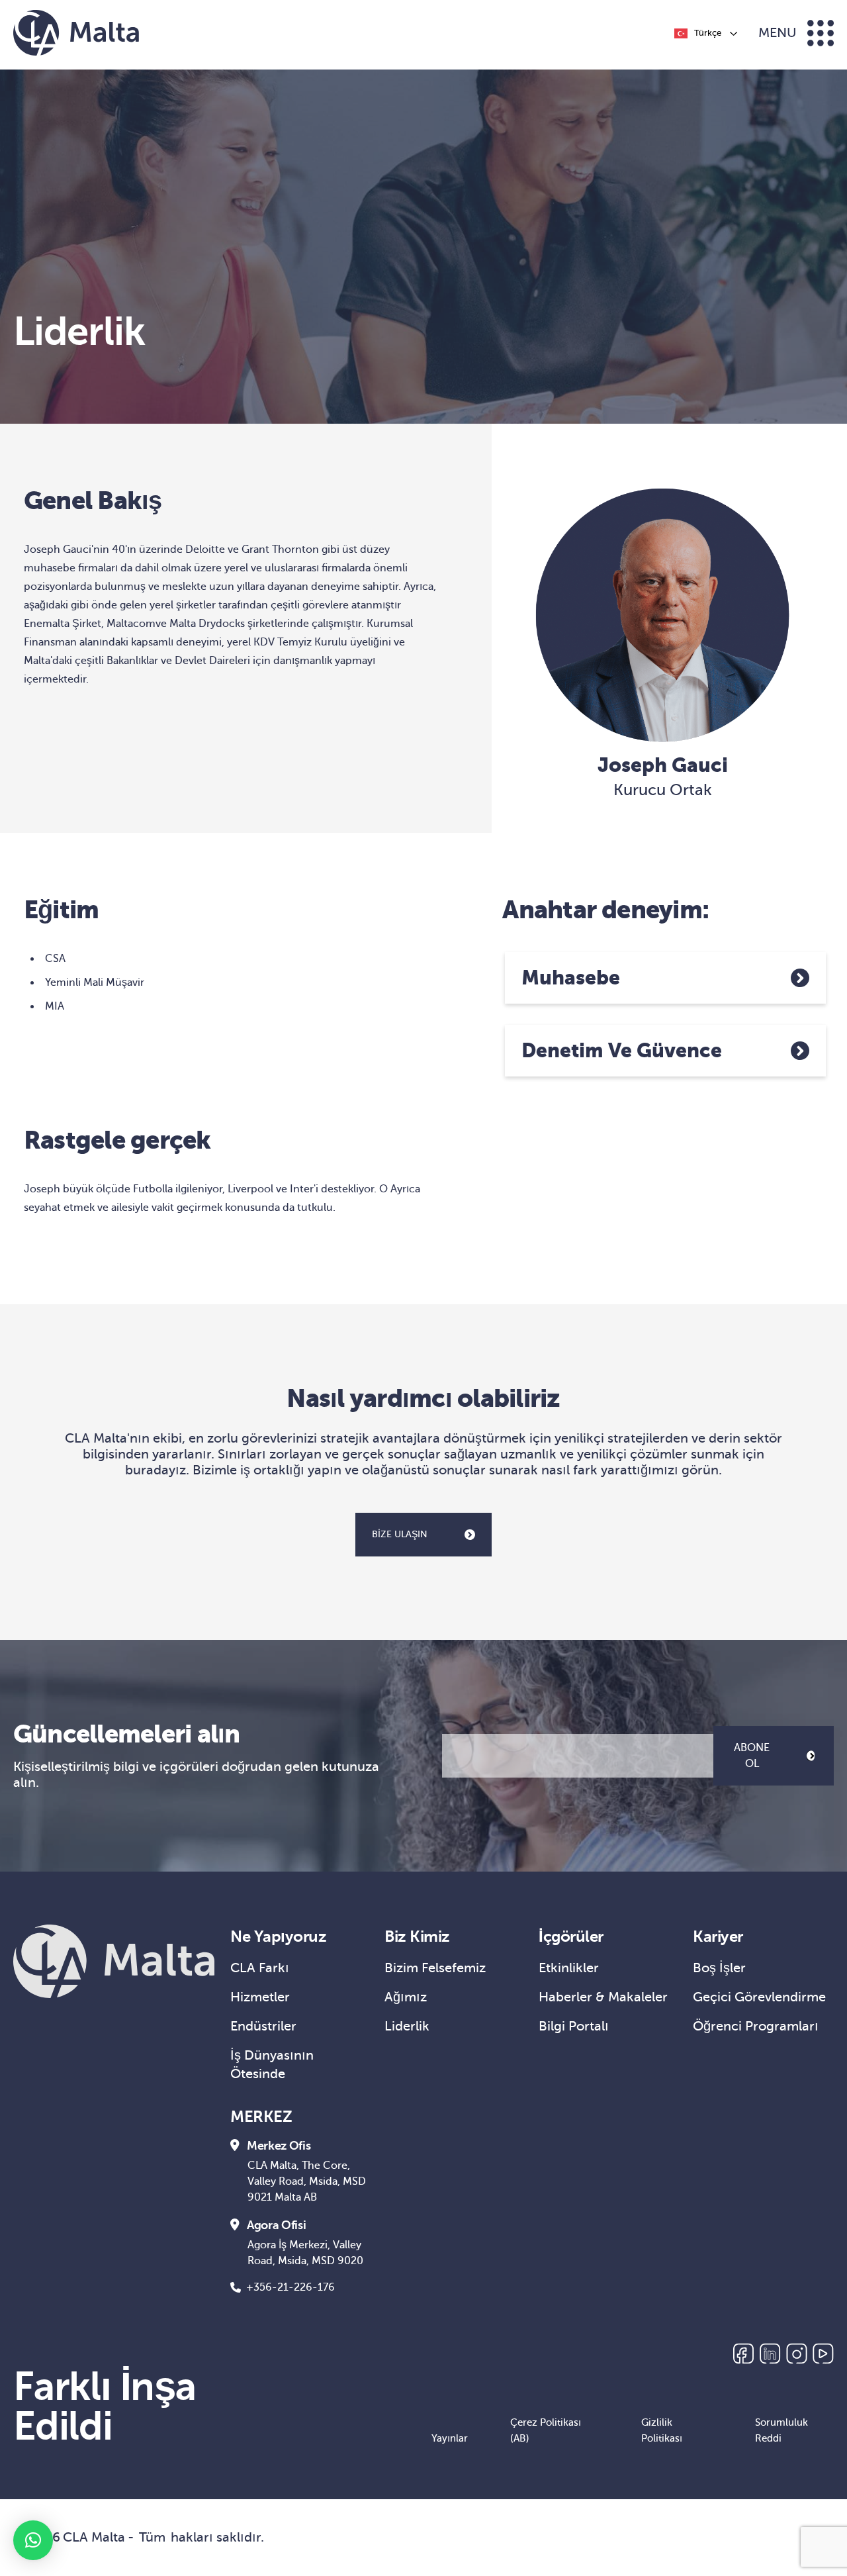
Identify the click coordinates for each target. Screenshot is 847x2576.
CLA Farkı (260, 1968)
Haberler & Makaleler (603, 1997)
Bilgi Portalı (574, 2026)
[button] (33, 2540)
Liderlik (407, 2026)
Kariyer (718, 1936)
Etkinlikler (569, 1968)
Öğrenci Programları (756, 2026)
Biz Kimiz (417, 1936)
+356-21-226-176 (290, 2287)
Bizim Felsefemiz (435, 1968)
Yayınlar (450, 2438)
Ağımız (406, 1997)
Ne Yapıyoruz (278, 1936)
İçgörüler (571, 1936)
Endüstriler (263, 2026)
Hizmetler (260, 1997)
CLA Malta (94, 2537)
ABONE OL (752, 1756)
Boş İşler (719, 1968)
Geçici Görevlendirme (759, 1997)
